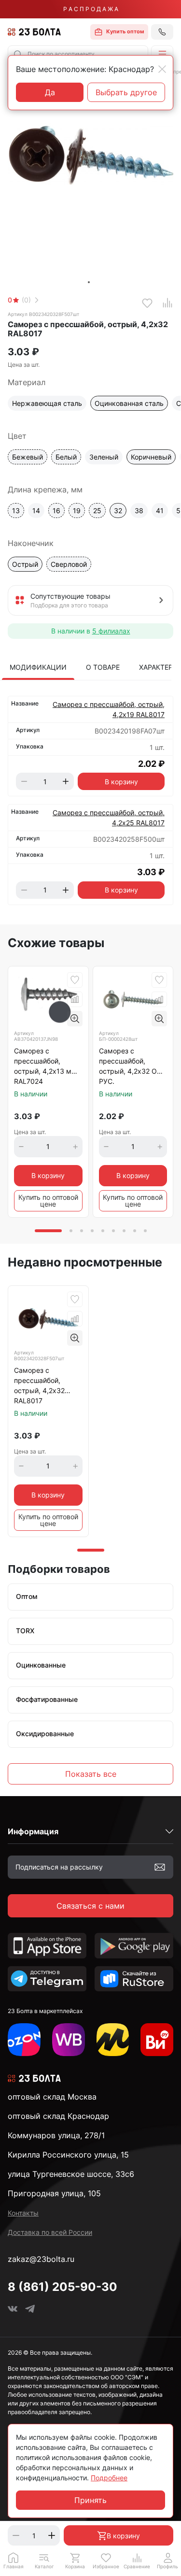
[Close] (162, 69)
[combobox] (78, 54)
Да (50, 92)
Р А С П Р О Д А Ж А (91, 9)
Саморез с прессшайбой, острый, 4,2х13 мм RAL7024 (45, 1066)
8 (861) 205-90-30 (63, 2287)
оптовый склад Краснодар (58, 2116)
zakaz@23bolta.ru (41, 2259)
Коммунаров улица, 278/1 (56, 2135)
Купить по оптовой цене (48, 1201)
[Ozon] (24, 2040)
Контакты (23, 2213)
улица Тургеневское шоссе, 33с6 (71, 2174)
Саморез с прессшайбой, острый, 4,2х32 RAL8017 (39, 1385)
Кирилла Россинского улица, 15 (68, 2155)
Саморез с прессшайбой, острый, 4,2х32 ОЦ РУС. (131, 1066)
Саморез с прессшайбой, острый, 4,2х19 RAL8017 (109, 709)
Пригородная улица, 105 (54, 2193)
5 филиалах (111, 631)
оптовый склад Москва (52, 2097)
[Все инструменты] (157, 2040)
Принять (90, 2500)
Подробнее (109, 2478)
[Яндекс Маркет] (113, 2040)
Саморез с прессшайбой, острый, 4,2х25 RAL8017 (109, 818)
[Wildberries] (69, 2040)
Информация (33, 1831)
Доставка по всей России (50, 2232)
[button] (162, 54)
